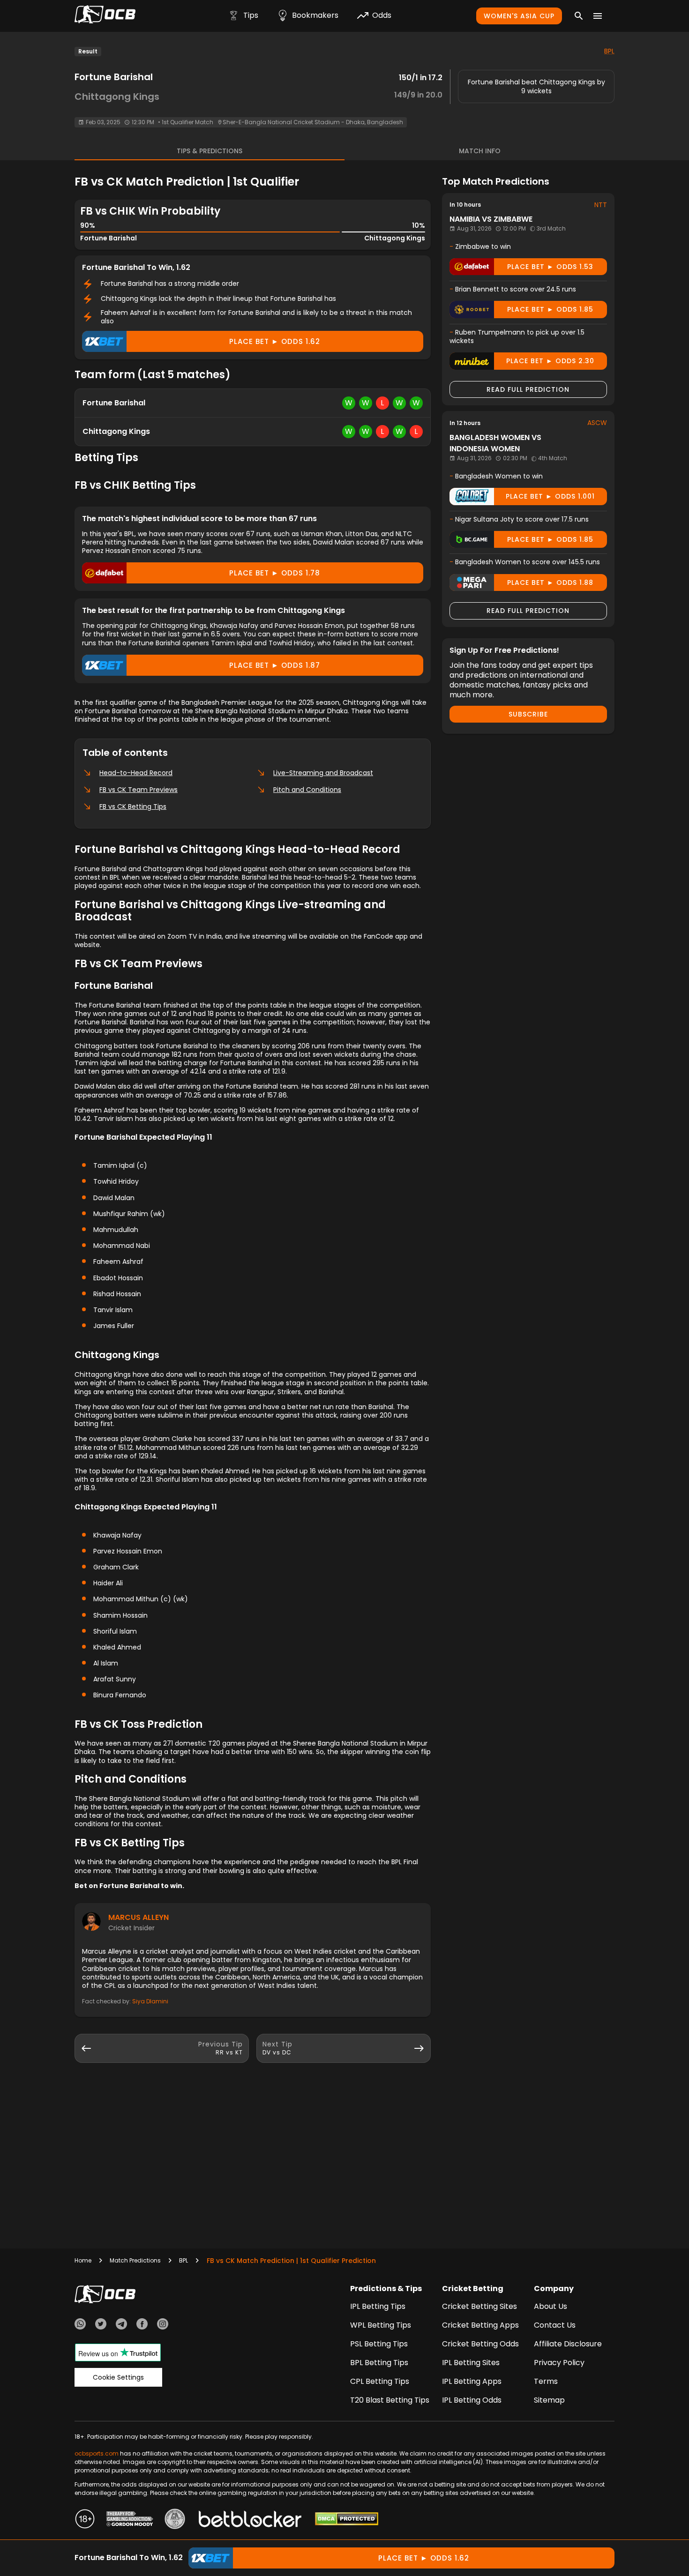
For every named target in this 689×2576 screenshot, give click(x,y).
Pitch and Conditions (307, 790)
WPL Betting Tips (381, 2325)
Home (83, 2260)
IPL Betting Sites (471, 2363)
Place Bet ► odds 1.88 (550, 582)
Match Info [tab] (480, 151)
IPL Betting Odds (472, 2400)
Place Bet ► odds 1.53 (550, 267)
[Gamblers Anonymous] (175, 2520)
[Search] (579, 16)
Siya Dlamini (150, 2001)
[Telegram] (121, 2325)
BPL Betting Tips (379, 2363)
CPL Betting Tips (380, 2381)
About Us (550, 2306)
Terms (546, 2381)
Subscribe (528, 714)
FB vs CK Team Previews (139, 790)
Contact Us (555, 2325)
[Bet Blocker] (250, 2520)
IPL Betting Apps (472, 2381)
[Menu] (598, 16)
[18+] (85, 2520)
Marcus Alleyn (139, 1917)
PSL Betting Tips (379, 2344)
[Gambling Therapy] (130, 2520)
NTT (601, 205)
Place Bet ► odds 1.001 (550, 496)
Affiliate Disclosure (568, 2344)
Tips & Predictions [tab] (210, 151)
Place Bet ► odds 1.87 (275, 665)
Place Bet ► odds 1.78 (275, 573)
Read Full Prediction (528, 389)
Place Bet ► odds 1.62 (275, 341)
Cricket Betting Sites (479, 2306)
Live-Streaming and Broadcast (323, 773)
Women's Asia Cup (519, 16)
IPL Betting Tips (378, 2306)
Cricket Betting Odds (480, 2344)
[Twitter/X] (101, 2325)
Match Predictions (135, 2260)
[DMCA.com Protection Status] (347, 2520)
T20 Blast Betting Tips (390, 2400)
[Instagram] (163, 2325)
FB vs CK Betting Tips (133, 806)
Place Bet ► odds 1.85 (550, 309)
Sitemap (549, 2400)
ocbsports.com (97, 2453)
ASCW (597, 423)
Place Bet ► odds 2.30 (550, 361)
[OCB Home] (105, 16)
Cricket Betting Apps (480, 2325)
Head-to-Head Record (136, 773)
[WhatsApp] (80, 2325)
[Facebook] (142, 2325)
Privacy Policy (559, 2363)
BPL (609, 51)
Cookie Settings (118, 2377)
